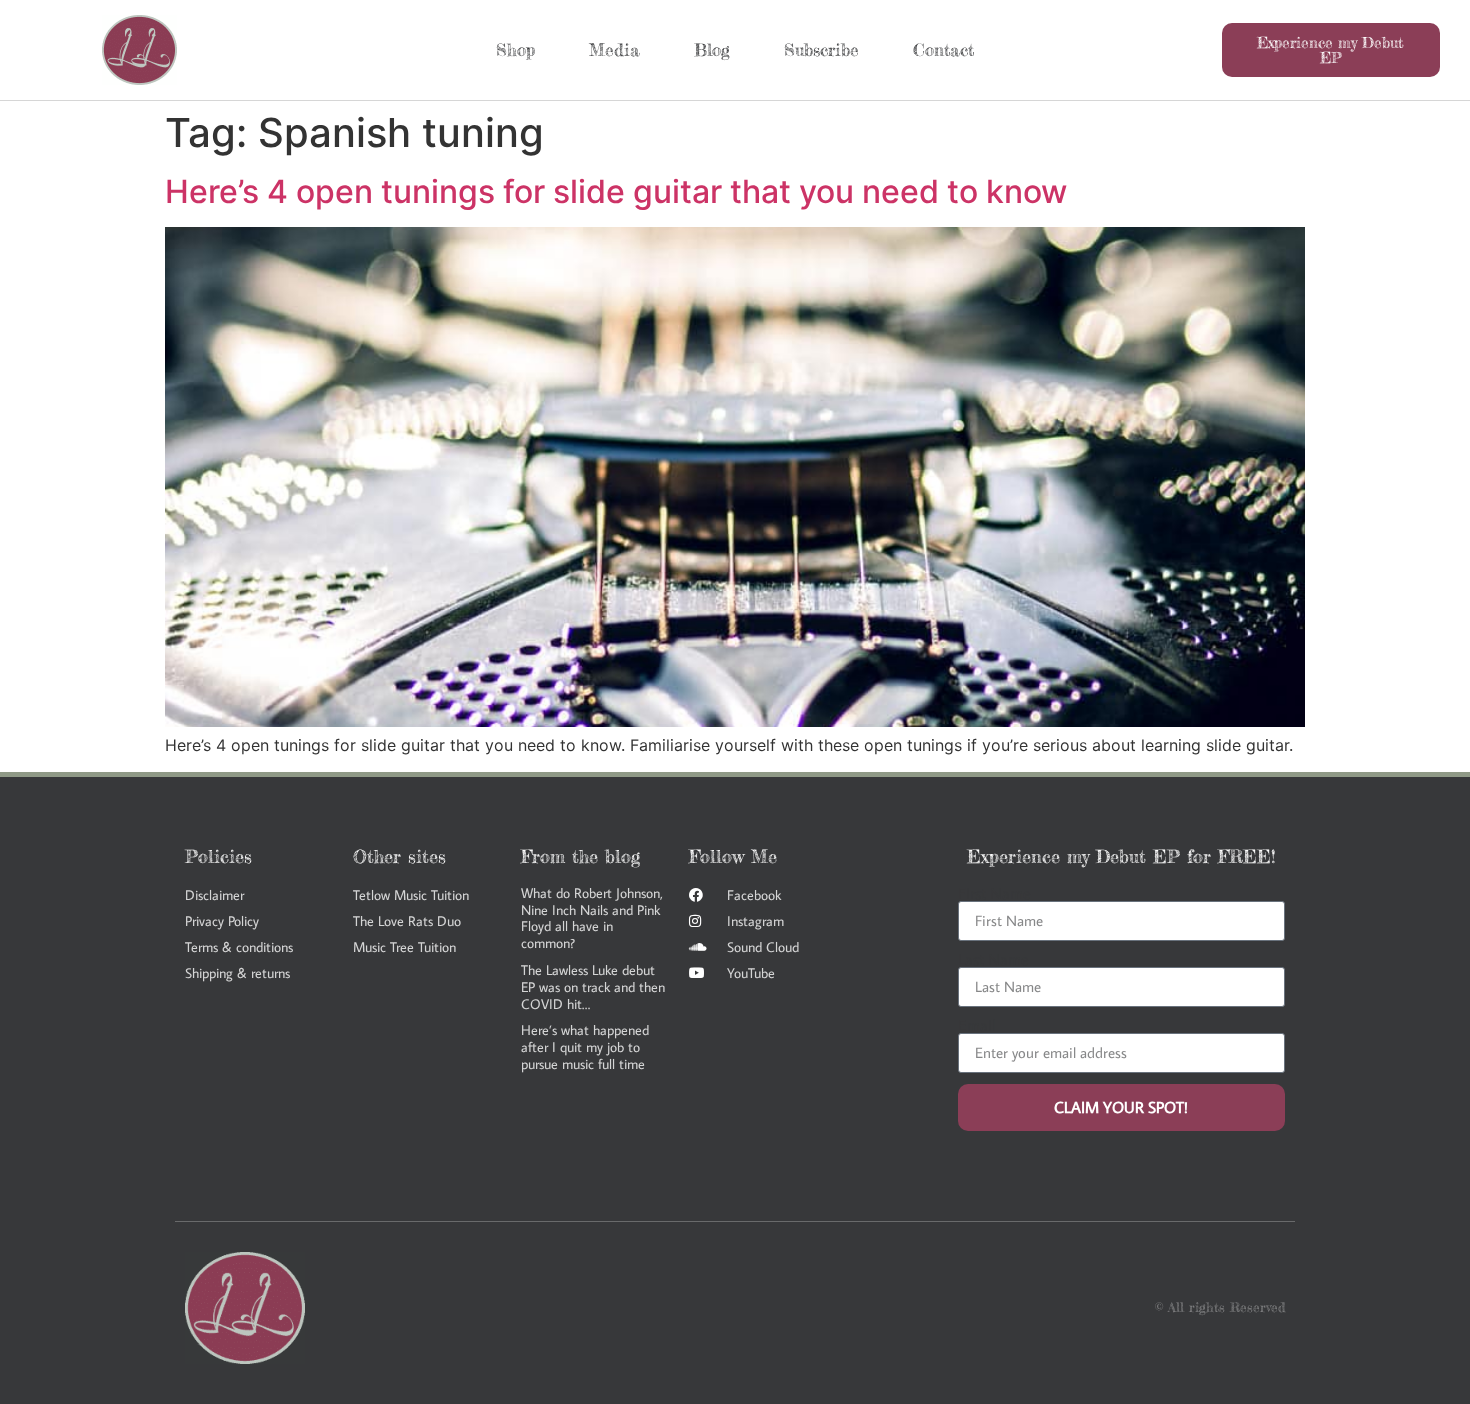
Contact (943, 49)
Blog (712, 49)
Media (614, 49)
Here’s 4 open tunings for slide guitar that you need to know (616, 191)
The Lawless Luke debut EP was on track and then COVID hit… (593, 987)
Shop (515, 49)
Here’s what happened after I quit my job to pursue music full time (585, 1047)
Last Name (993, 959)
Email (976, 1025)
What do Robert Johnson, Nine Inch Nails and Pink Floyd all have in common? (592, 918)
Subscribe (821, 49)
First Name (994, 893)
